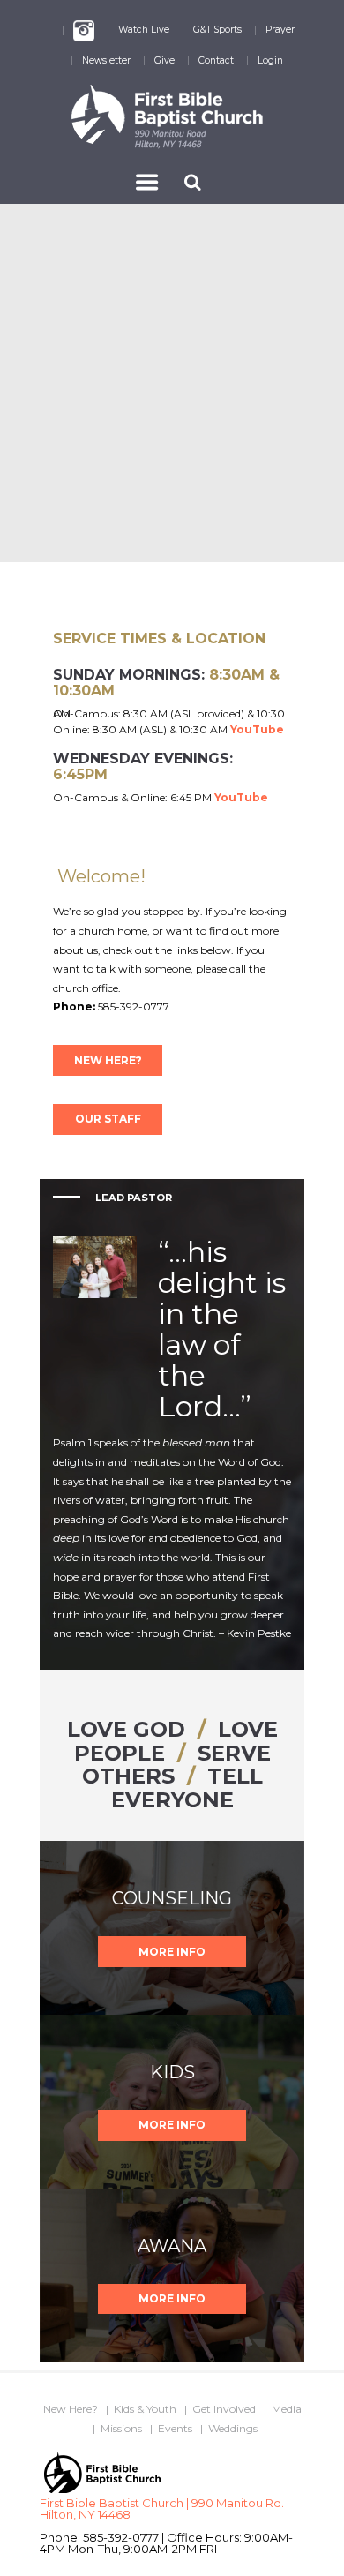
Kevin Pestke (259, 1633)
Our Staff (108, 1119)
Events (175, 2428)
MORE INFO (172, 1952)
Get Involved (224, 2409)
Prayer (280, 30)
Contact (216, 60)
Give (165, 60)
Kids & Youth (145, 2409)
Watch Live (144, 30)
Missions (121, 2428)
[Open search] (194, 182)
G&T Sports (217, 30)
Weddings (233, 2428)
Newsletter (106, 60)
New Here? (108, 1060)
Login (270, 60)
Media (287, 2409)
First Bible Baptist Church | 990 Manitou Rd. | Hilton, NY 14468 (165, 2508)
